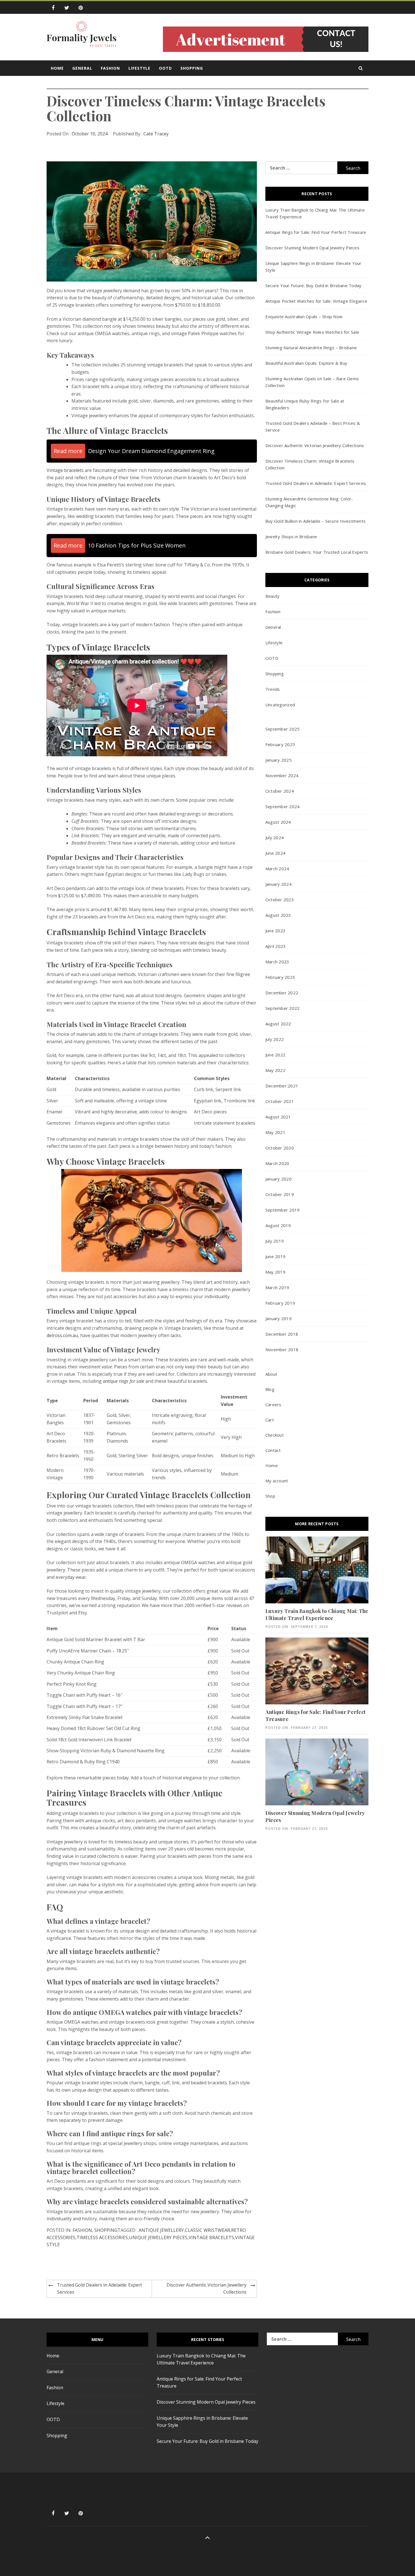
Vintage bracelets (65, 470)
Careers (273, 1405)
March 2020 (277, 1163)
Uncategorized (280, 705)
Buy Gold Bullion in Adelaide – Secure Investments (315, 521)
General (82, 68)
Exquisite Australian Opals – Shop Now (304, 316)
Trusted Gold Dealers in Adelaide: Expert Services (100, 2289)
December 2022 (282, 993)
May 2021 (275, 1132)
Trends (273, 689)
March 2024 (277, 869)
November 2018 (282, 1349)
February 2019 (280, 1303)
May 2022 (275, 1070)
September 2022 (283, 1008)
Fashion (110, 68)
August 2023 (278, 915)
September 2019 (283, 1210)
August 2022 (278, 1024)
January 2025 (279, 760)
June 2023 (275, 931)
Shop (270, 1496)
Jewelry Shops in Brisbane (291, 537)
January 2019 (279, 1318)
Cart (270, 1420)
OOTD (165, 68)
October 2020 (280, 1148)
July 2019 (275, 1241)
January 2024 (279, 884)
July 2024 (275, 838)
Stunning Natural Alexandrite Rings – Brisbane (311, 348)
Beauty (273, 596)
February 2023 (280, 977)
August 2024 (278, 822)
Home (57, 68)
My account (277, 1481)
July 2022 (275, 1039)
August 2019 (278, 1225)
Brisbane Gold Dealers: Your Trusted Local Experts (317, 552)
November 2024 (282, 775)
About (271, 1374)
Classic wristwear (207, 2230)
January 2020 (279, 1179)
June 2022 (275, 1055)
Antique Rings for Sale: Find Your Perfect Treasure (316, 232)
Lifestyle (139, 68)
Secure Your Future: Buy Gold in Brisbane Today (314, 285)
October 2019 (280, 1194)
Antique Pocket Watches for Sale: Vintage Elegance (316, 301)
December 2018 (282, 1334)
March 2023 (277, 962)
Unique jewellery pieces (158, 2237)
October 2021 (280, 1101)
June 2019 (275, 1256)
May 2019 (275, 1272)
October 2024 (280, 791)
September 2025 (283, 729)
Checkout (275, 1435)
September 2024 (283, 806)
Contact (273, 1450)
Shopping (192, 68)
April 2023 (276, 946)
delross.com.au (62, 1335)
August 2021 (278, 1117)
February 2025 (280, 744)
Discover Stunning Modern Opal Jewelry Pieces (312, 248)
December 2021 (282, 1086)
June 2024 (275, 853)
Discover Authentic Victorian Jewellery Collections (207, 2289)
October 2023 (280, 900)
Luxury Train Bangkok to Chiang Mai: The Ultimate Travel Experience (317, 1615)
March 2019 (277, 1287)
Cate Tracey (156, 134)
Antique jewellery (161, 2230)
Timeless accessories (102, 2237)
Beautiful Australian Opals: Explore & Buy (306, 363)
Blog (270, 1389)
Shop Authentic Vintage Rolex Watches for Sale (312, 332)
